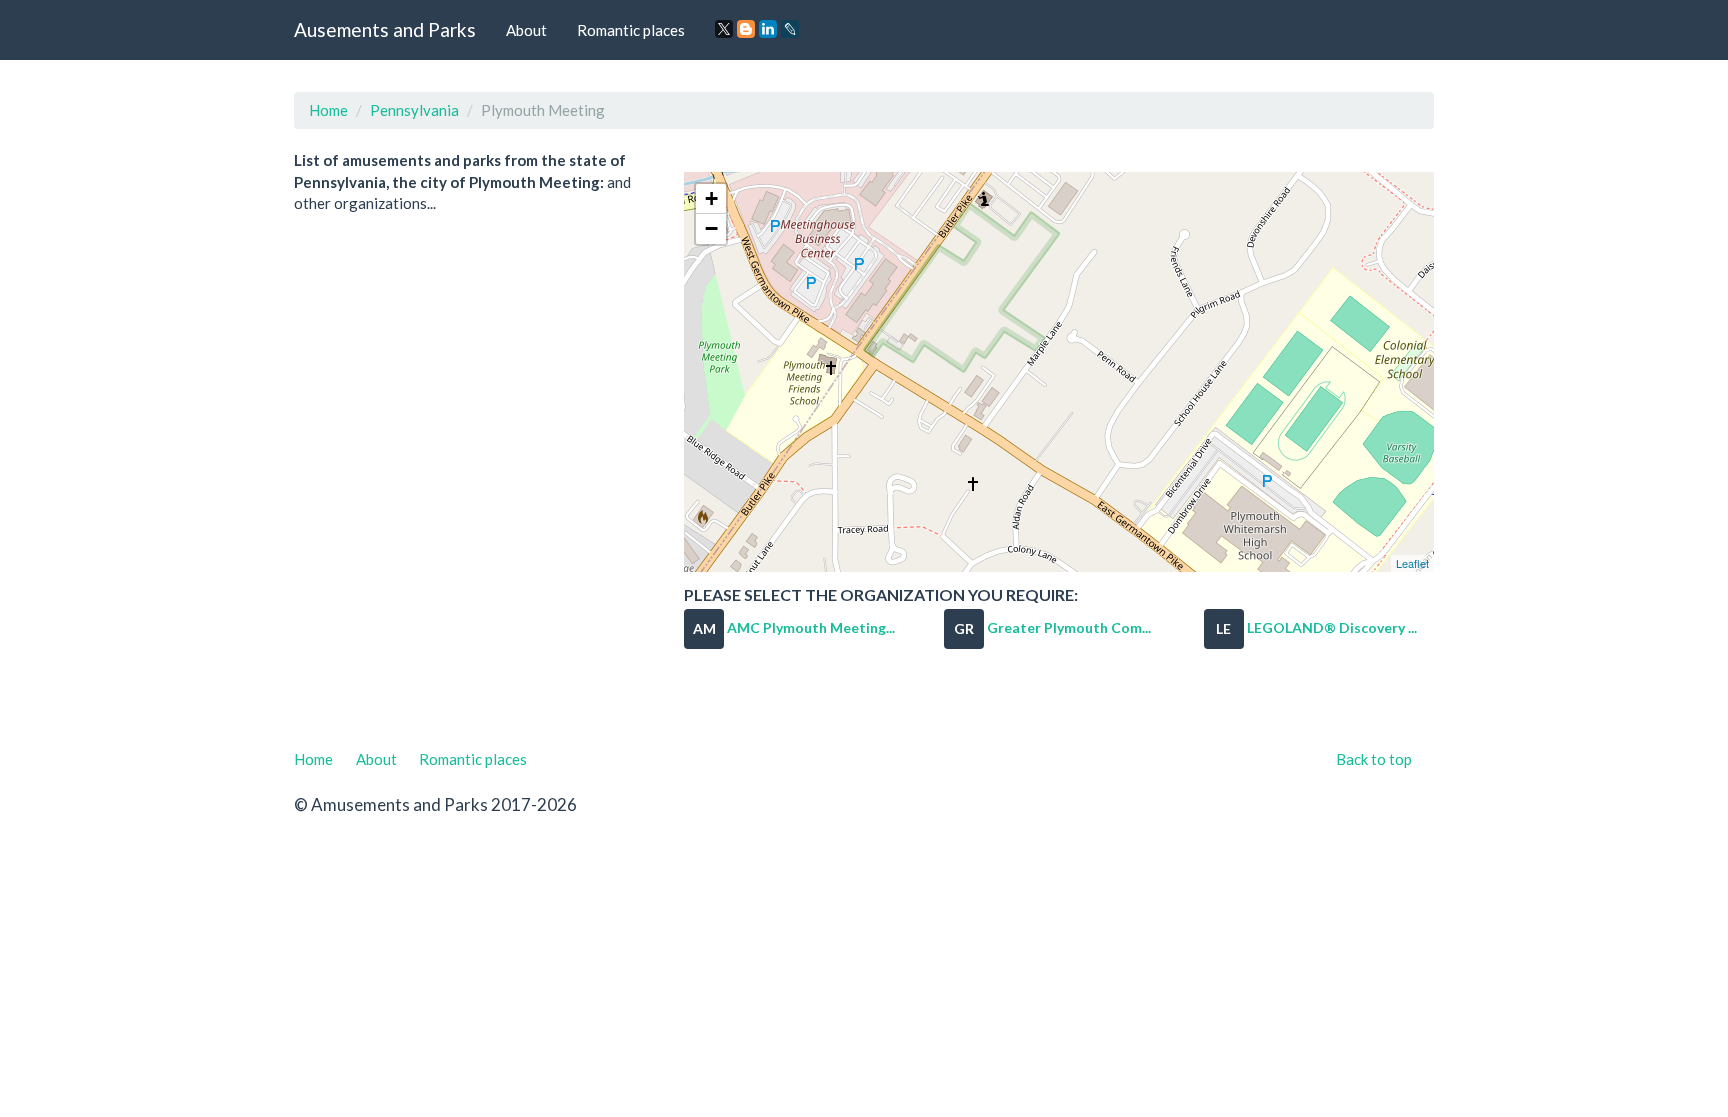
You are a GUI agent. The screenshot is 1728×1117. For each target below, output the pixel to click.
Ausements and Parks (385, 29)
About (526, 30)
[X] (724, 29)
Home (328, 110)
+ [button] (711, 198)
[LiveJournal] (790, 29)
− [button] (711, 228)
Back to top (1374, 759)
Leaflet (1412, 563)
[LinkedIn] (768, 29)
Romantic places (631, 30)
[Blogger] (746, 29)
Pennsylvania (414, 110)
